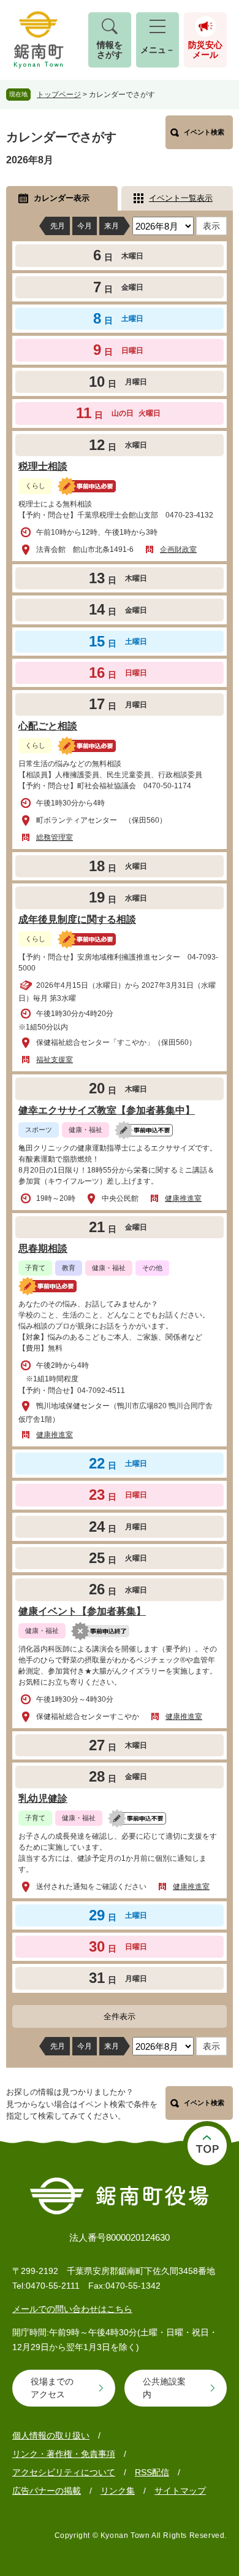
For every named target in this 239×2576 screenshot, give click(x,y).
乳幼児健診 (43, 1798)
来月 (112, 226)
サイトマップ (180, 2491)
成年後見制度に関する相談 (77, 919)
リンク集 (118, 2491)
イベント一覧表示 (181, 198)
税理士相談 (43, 466)
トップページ (59, 95)
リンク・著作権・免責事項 (64, 2454)
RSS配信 (152, 2472)
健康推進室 (183, 1198)
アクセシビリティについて (64, 2472)
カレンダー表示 (62, 198)
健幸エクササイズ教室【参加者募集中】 (107, 1110)
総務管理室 (55, 837)
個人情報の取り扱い (51, 2435)
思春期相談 (43, 1248)
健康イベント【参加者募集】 (82, 1611)
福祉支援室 (55, 1060)
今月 (85, 226)
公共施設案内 (164, 2388)
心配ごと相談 (48, 726)
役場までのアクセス (52, 2388)
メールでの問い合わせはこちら (72, 2309)
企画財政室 (178, 549)
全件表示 (120, 2016)
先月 (58, 226)
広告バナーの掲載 (47, 2491)
